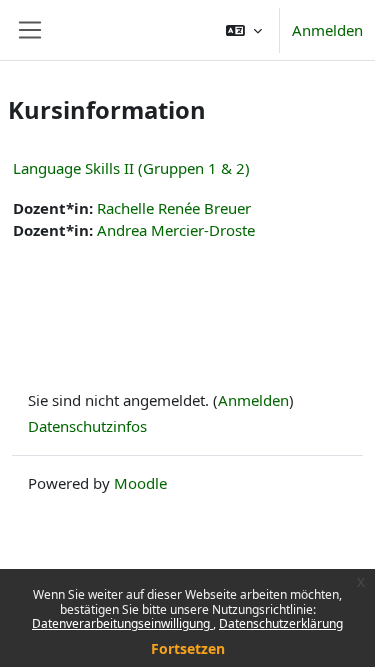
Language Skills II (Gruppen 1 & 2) (131, 168)
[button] (244, 30)
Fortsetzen (188, 648)
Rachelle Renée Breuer (174, 208)
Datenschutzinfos (87, 426)
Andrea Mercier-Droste (176, 230)
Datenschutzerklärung (281, 623)
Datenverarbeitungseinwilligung (122, 623)
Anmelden (327, 30)
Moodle (140, 483)
